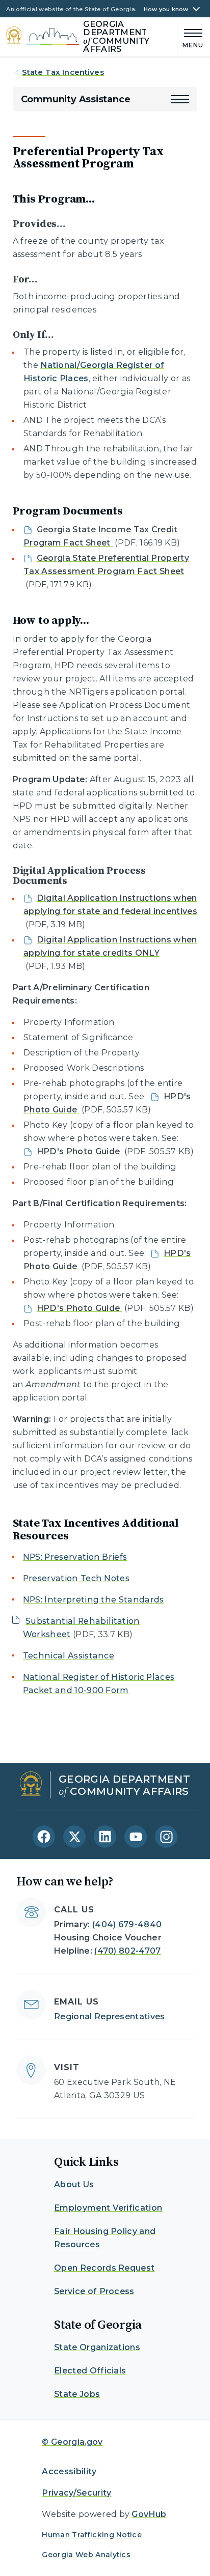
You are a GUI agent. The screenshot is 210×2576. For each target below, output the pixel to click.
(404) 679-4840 (127, 1924)
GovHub (149, 2514)
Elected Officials (90, 2371)
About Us (74, 2184)
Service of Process (94, 2291)
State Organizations (97, 2347)
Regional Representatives (110, 2016)
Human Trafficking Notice (92, 2535)
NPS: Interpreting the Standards (94, 1600)
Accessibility (69, 2471)
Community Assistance (76, 99)
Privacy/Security (76, 2493)
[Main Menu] (191, 37)
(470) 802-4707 (127, 1951)
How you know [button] (166, 9)
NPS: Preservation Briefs (75, 1557)
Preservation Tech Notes (76, 1578)
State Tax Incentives (63, 72)
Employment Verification (108, 2208)
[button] (180, 99)
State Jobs (77, 2394)
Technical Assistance (69, 1656)
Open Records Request (104, 2268)
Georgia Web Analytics (86, 2555)
